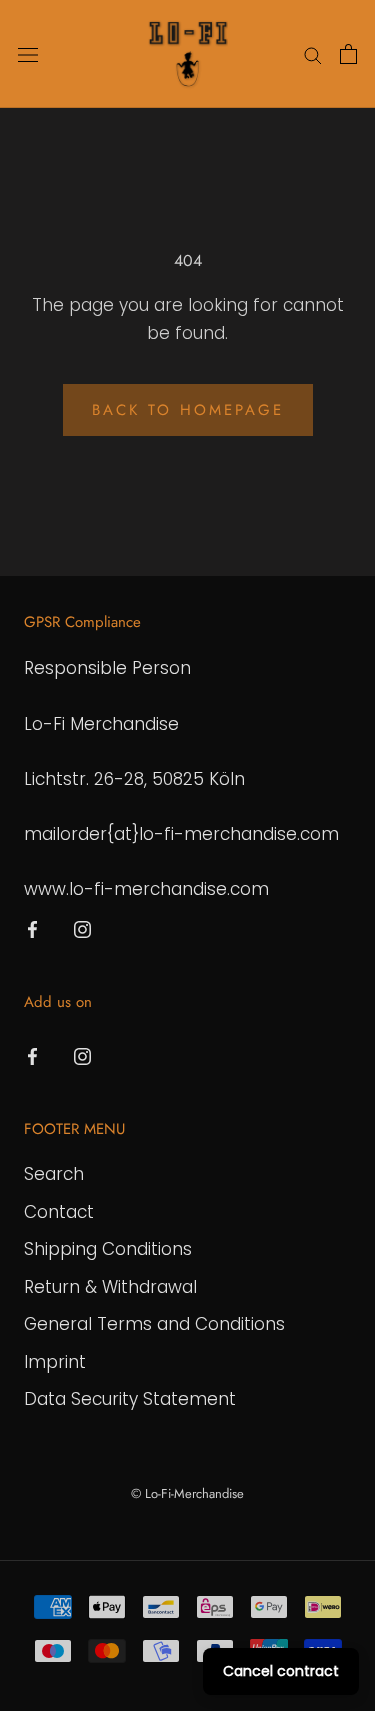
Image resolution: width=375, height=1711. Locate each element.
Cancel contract (281, 1671)
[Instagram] (82, 928)
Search (54, 1174)
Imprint (55, 1362)
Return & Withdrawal (110, 1287)
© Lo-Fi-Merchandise (187, 1493)
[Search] (313, 54)
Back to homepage (188, 410)
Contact (59, 1212)
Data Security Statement (130, 1399)
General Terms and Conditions (154, 1324)
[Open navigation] (28, 54)
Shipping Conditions (108, 1249)
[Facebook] (32, 928)
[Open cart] (348, 54)
